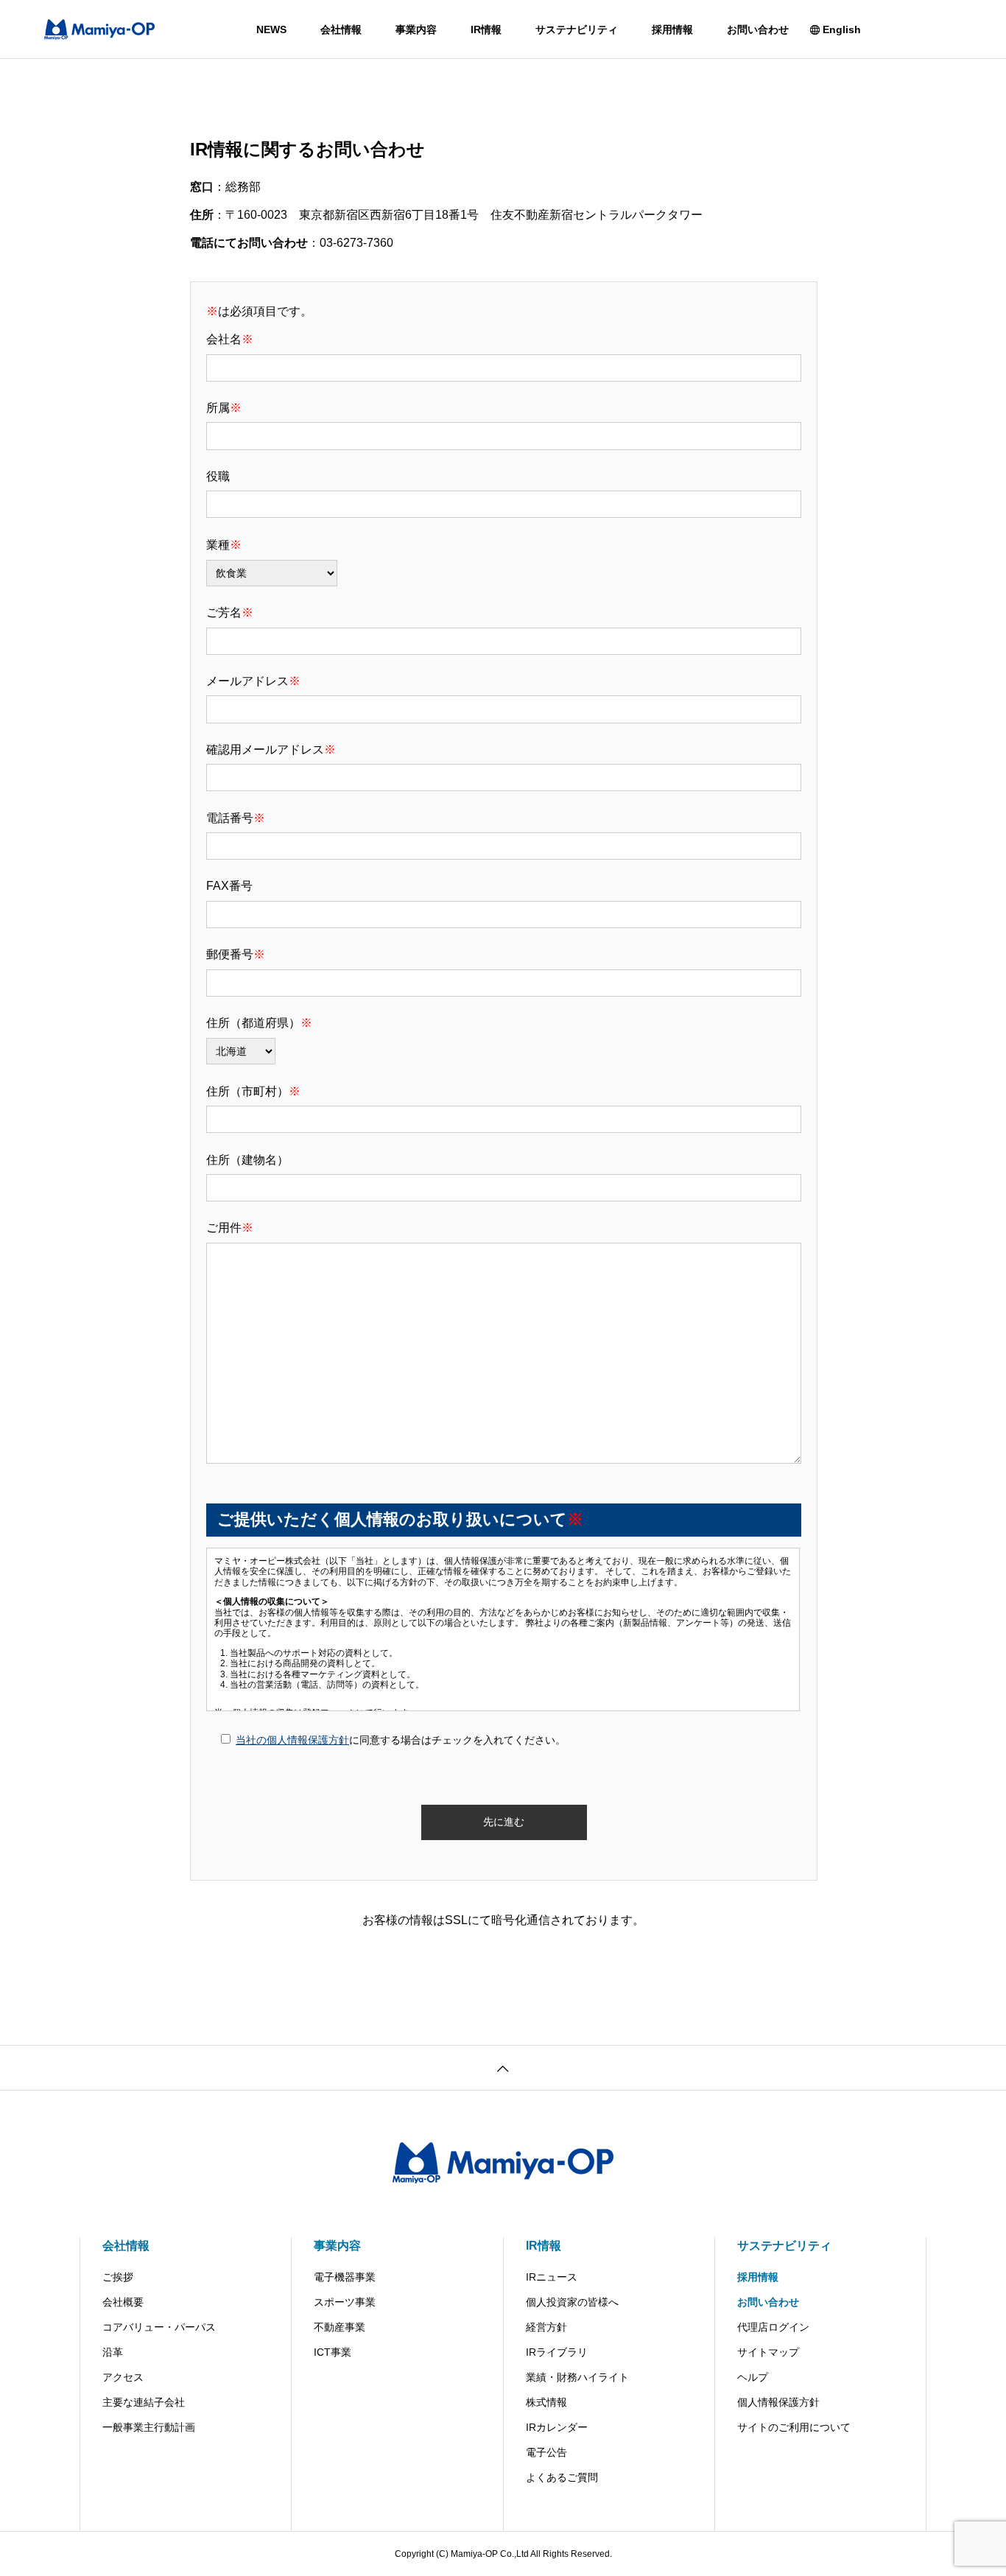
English (842, 29)
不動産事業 (340, 2327)
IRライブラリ (557, 2352)
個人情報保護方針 (778, 2402)
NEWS (271, 29)
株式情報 (546, 2402)
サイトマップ (768, 2352)
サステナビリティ (577, 29)
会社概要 (123, 2302)
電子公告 (546, 2452)
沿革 (113, 2352)
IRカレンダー (557, 2427)
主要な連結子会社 (144, 2402)
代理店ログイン (773, 2327)
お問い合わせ (758, 29)
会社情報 (341, 29)
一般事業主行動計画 (149, 2427)
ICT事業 (333, 2352)
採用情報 (672, 29)
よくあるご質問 (562, 2477)
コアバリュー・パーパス (159, 2327)
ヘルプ (753, 2377)
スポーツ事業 (345, 2302)
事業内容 (416, 29)
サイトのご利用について (794, 2427)
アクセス (123, 2377)
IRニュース (552, 2277)
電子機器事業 (345, 2277)
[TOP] (503, 2067)
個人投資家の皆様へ (572, 2302)
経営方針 (546, 2327)
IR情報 (486, 29)
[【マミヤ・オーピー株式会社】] (99, 29)
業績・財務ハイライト (577, 2377)
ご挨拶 (118, 2277)
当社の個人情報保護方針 (292, 1740)
